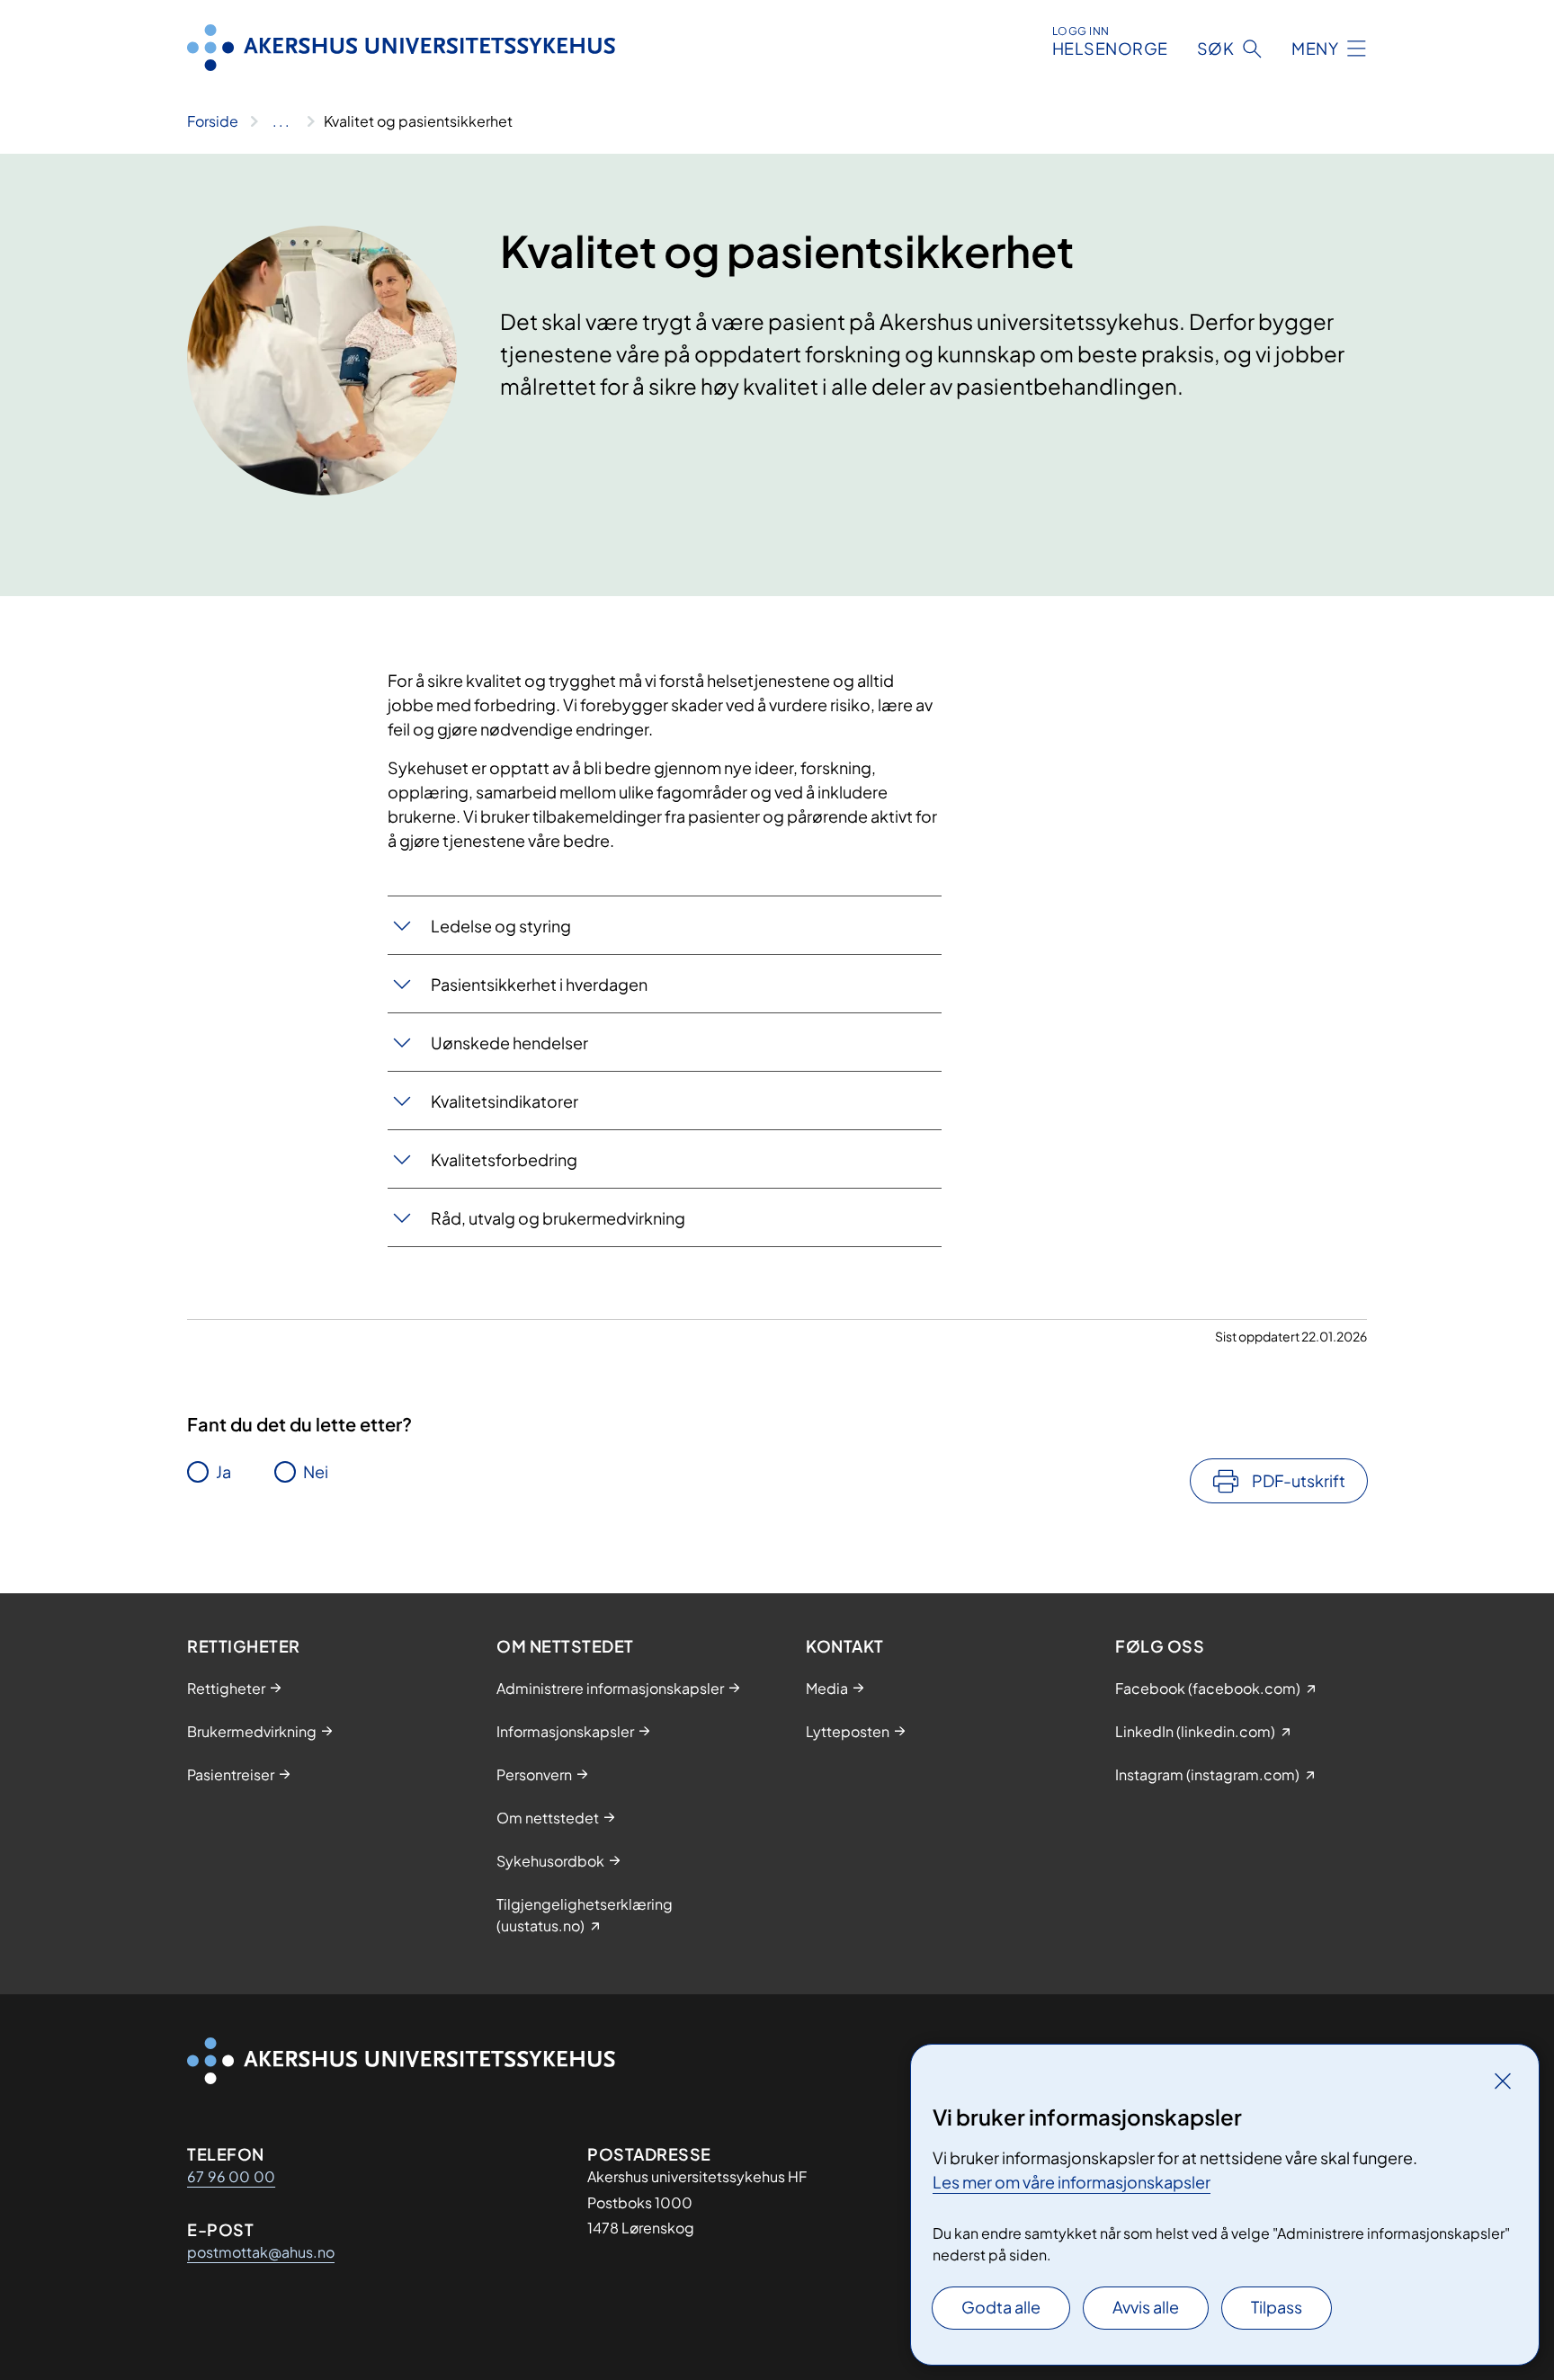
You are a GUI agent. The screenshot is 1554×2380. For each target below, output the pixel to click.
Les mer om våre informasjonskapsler (1072, 2182)
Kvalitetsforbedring (504, 1159)
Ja (223, 1471)
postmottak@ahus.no (261, 2252)
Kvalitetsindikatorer (505, 1101)
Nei (316, 1471)
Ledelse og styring (501, 926)
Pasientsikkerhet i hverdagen (539, 984)
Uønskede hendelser (509, 1043)
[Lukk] (1503, 2081)
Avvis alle (1146, 2307)
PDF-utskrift (1299, 1480)
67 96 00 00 (231, 2176)
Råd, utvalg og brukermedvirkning (559, 1218)
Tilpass (1277, 2307)
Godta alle (1001, 2307)
